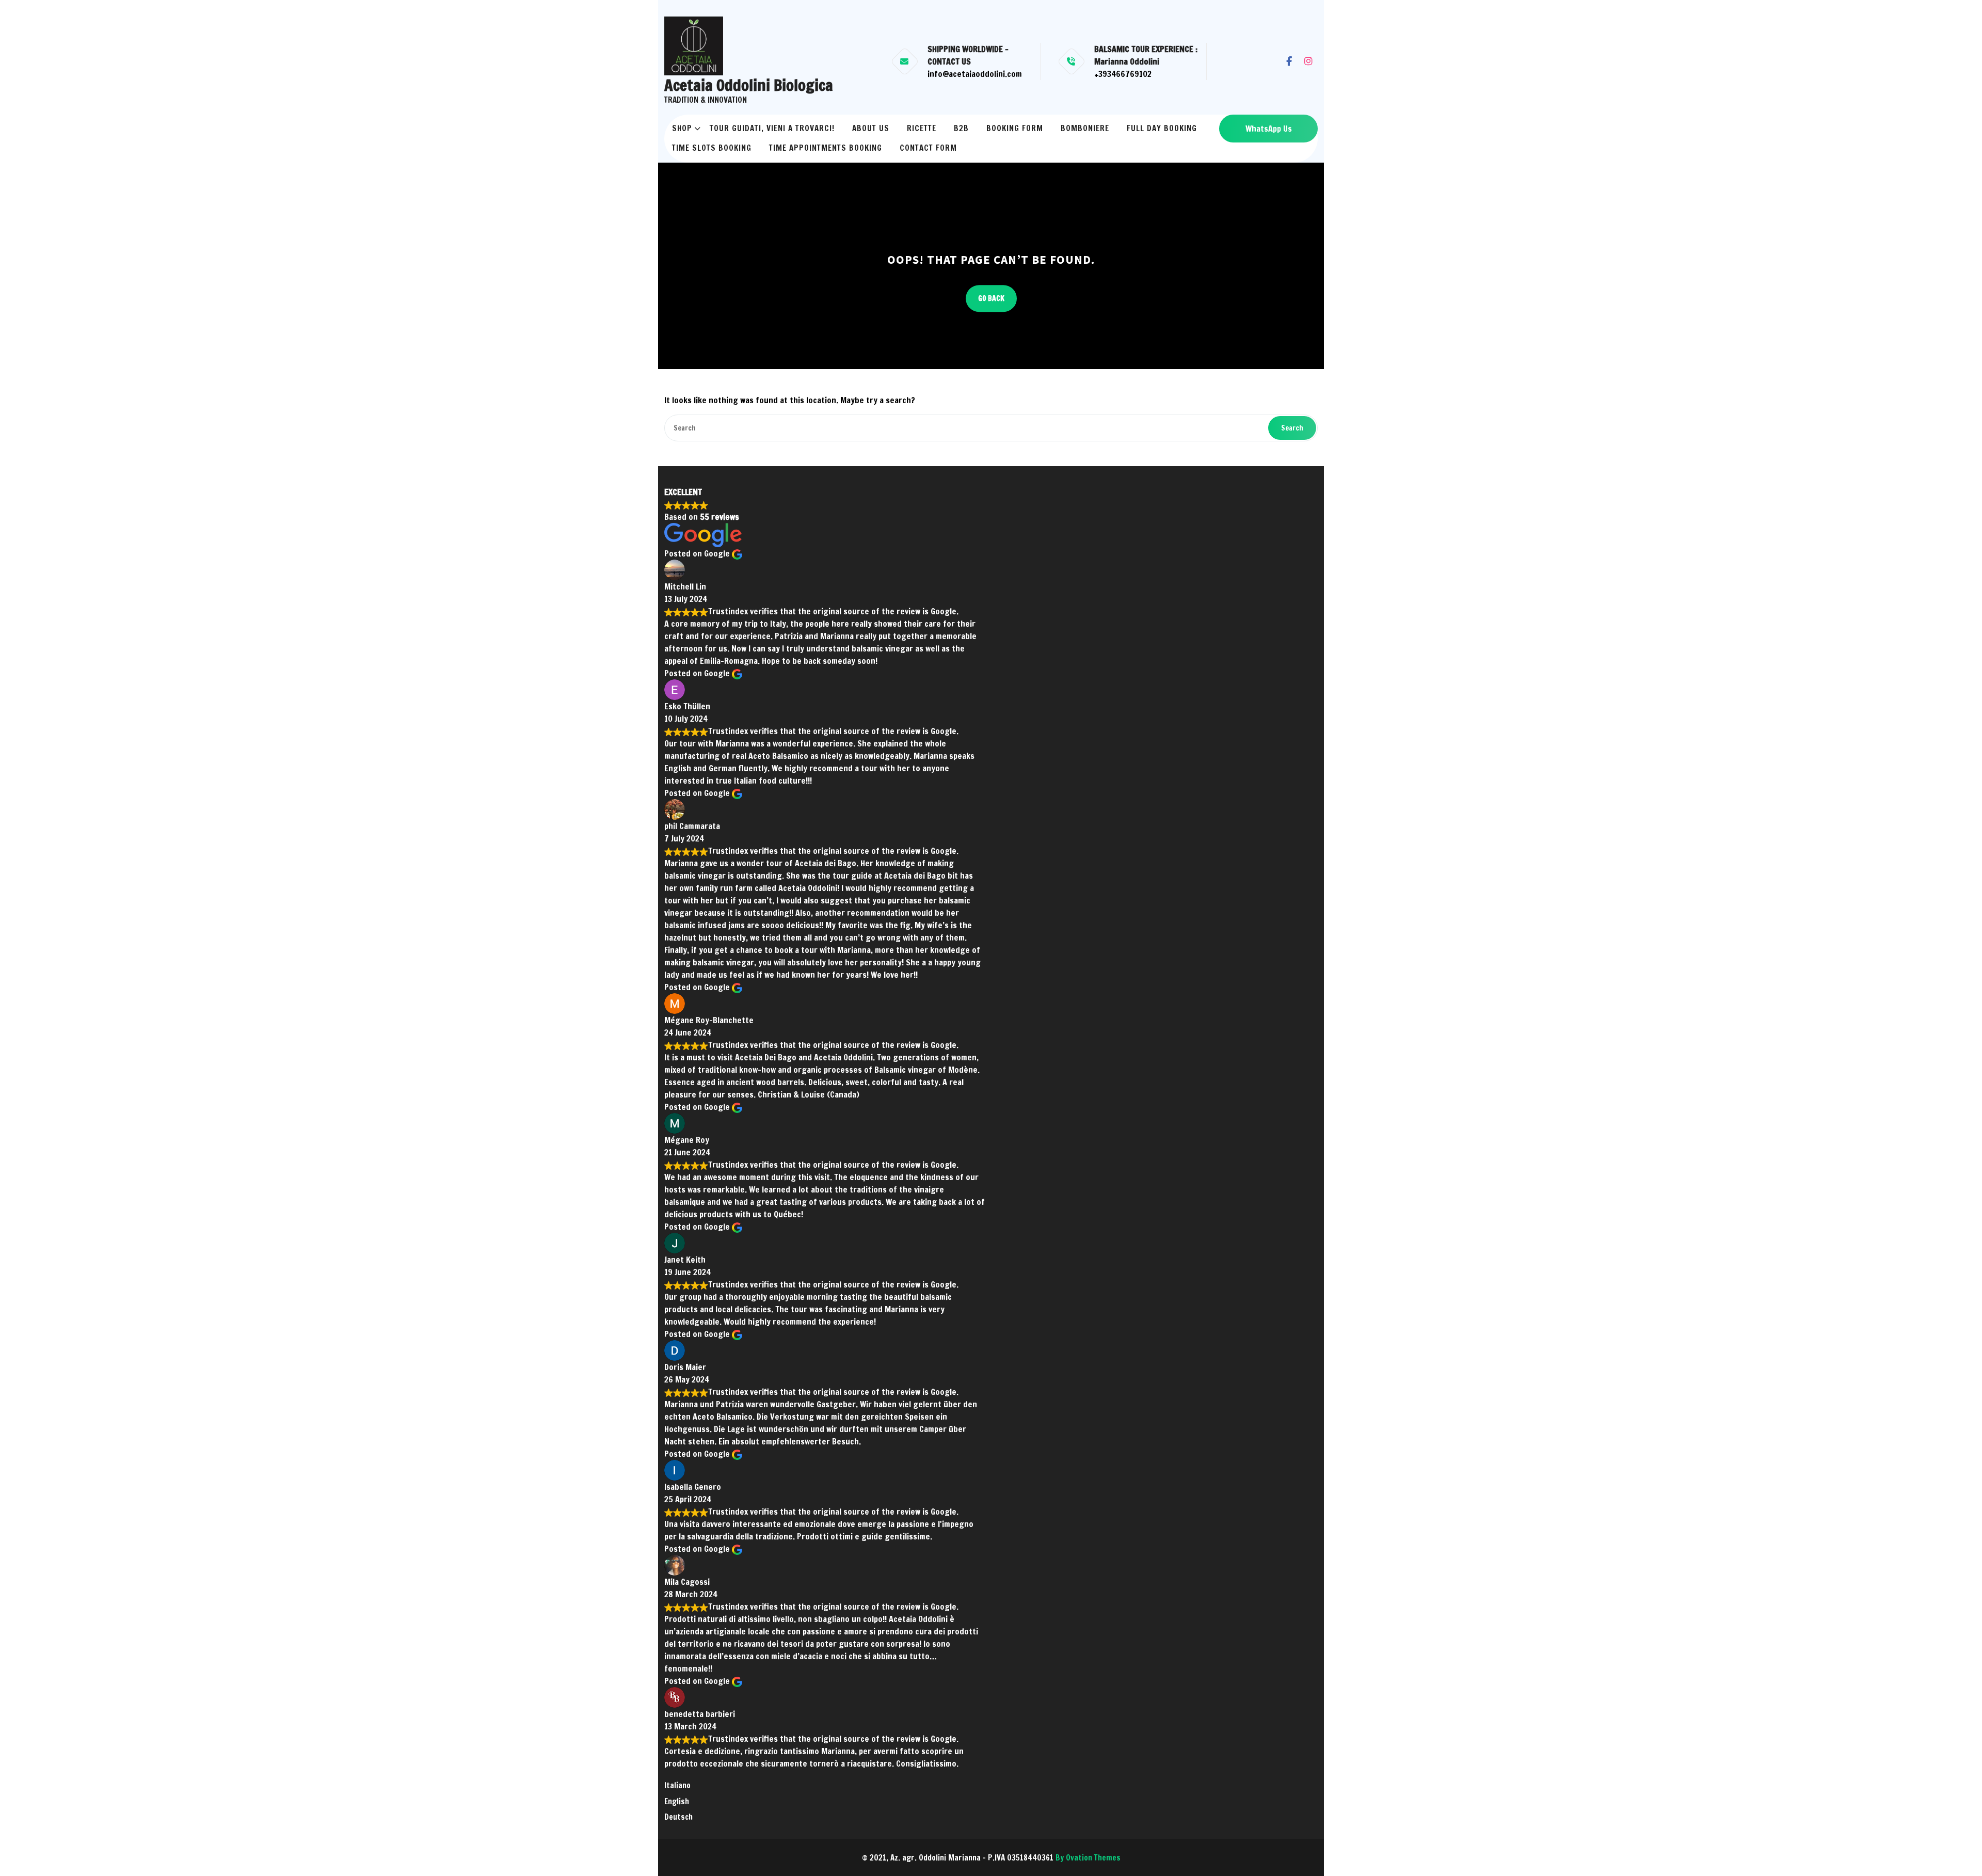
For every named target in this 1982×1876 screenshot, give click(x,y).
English (677, 1801)
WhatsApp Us (1269, 129)
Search (1292, 428)
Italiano (677, 1785)
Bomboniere (1085, 128)
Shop (682, 128)
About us (871, 128)
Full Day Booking (1162, 128)
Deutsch (678, 1817)
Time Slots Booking (712, 148)
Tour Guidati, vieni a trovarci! (772, 128)
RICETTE (922, 128)
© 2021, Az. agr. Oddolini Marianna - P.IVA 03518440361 (991, 1858)
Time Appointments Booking (826, 148)
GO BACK (991, 298)
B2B (961, 128)
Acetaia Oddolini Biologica (749, 85)
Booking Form (1015, 128)
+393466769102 (1123, 74)
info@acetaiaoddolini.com (975, 74)
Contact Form (928, 148)
